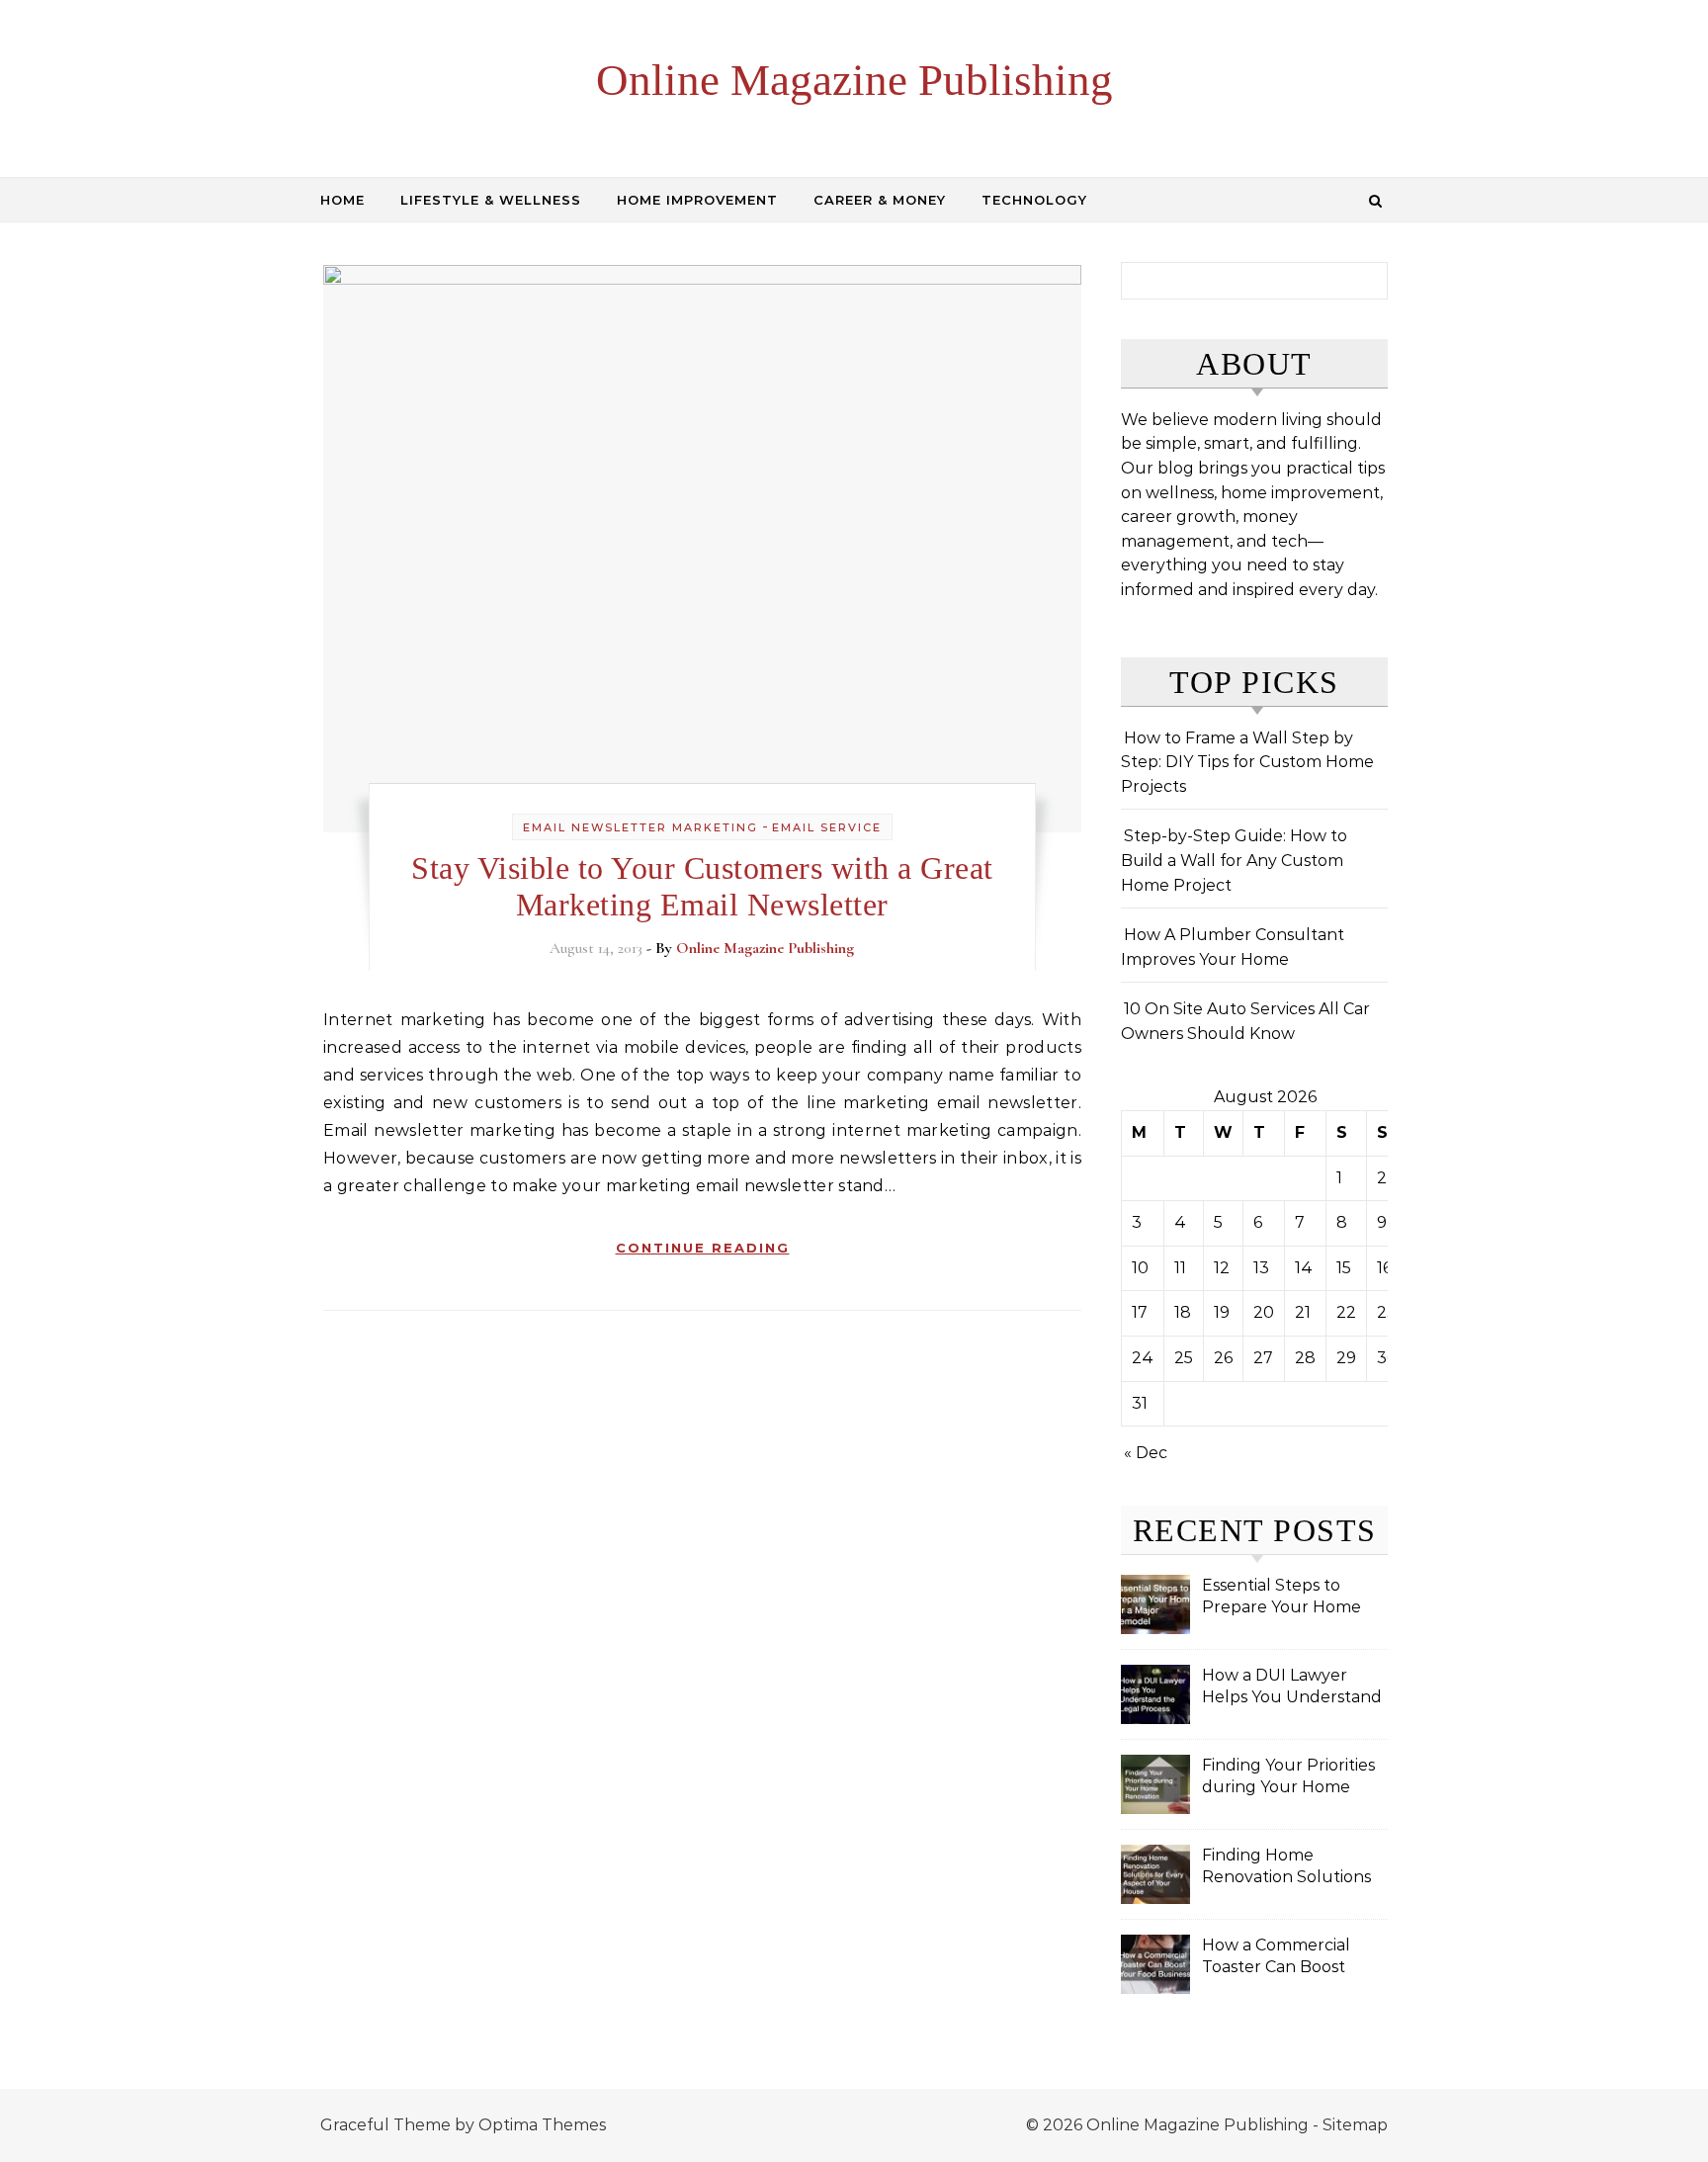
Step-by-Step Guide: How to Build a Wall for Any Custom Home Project (1234, 860)
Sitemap (1355, 2125)
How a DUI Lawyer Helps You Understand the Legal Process (1292, 1688)
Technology (1034, 200)
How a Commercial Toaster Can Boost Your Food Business (1279, 1958)
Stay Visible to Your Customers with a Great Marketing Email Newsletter (702, 886)
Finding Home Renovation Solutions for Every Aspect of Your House (1286, 1868)
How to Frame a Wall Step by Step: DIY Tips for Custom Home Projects (1247, 762)
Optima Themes (542, 2125)
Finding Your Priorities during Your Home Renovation (1288, 1778)
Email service (827, 827)
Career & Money (880, 200)
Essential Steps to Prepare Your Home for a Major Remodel (1282, 1598)
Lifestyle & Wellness (491, 200)
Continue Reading (703, 1248)
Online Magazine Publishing (854, 80)
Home (342, 200)
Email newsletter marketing (640, 827)
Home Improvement (697, 200)
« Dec (1146, 1453)
